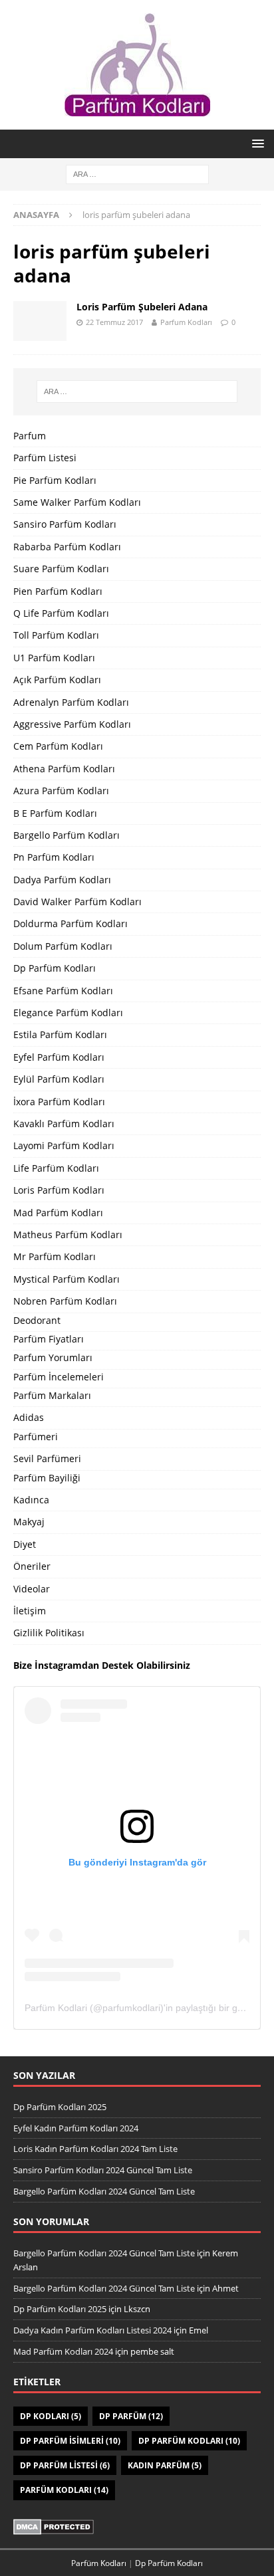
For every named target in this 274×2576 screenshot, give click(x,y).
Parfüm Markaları (52, 1395)
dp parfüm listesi (65, 2465)
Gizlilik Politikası (49, 1633)
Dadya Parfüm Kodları (62, 880)
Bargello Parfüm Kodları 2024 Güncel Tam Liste (104, 2191)
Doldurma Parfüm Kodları (70, 923)
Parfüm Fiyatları (49, 1339)
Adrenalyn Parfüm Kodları (71, 702)
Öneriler (32, 1566)
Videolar (32, 1589)
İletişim (30, 1611)
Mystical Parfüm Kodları (67, 1279)
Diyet (25, 1544)
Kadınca (31, 1500)
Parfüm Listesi (45, 458)
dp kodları (51, 2416)
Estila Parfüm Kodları (60, 1034)
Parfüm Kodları (64, 2490)
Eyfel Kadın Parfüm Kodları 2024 (76, 2128)
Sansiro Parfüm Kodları (65, 524)
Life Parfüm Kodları (56, 1168)
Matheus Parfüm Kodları (68, 1234)
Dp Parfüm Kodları (55, 968)
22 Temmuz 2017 (114, 322)
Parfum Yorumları (53, 1357)
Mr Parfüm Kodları (55, 1256)
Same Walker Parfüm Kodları (77, 502)
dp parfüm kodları (189, 2441)
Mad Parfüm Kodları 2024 (63, 2351)
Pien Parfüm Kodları (58, 591)
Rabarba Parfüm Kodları (67, 547)
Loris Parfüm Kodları (59, 1190)
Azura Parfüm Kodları (61, 791)
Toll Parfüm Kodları (56, 635)
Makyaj (29, 1522)
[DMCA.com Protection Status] (54, 2527)
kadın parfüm (165, 2465)
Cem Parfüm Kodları (58, 746)
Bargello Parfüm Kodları (67, 835)
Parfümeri (36, 1437)
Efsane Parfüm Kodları (63, 991)
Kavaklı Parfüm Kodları (64, 1124)
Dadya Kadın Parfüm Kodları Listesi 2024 (92, 2330)
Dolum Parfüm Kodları (63, 946)
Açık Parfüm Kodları (57, 680)
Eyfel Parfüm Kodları (59, 1057)
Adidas (29, 1417)
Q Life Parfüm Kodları (61, 613)
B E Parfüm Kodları (55, 813)
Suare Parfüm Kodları (61, 569)
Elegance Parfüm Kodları (68, 1013)
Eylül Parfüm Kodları (59, 1079)
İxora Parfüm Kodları (59, 1102)
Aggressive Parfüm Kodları (72, 724)
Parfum (30, 436)
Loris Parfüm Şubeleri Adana (142, 307)
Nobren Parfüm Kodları (65, 1301)
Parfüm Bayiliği (47, 1478)
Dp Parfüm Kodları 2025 (60, 2107)
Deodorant (37, 1320)
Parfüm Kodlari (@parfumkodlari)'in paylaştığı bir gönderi (144, 2008)
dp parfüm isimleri (70, 2441)
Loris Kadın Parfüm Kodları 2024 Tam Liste (95, 2149)
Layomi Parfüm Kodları (64, 1145)
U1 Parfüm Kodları (54, 658)
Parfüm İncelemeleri (59, 1377)
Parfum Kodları (186, 322)
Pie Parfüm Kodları (55, 480)
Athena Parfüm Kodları (64, 769)
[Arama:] (137, 173)
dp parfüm (131, 2416)
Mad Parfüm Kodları (58, 1213)
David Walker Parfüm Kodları (77, 902)
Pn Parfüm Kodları (54, 857)
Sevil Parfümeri (47, 1458)
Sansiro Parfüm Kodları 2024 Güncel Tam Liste (103, 2170)
